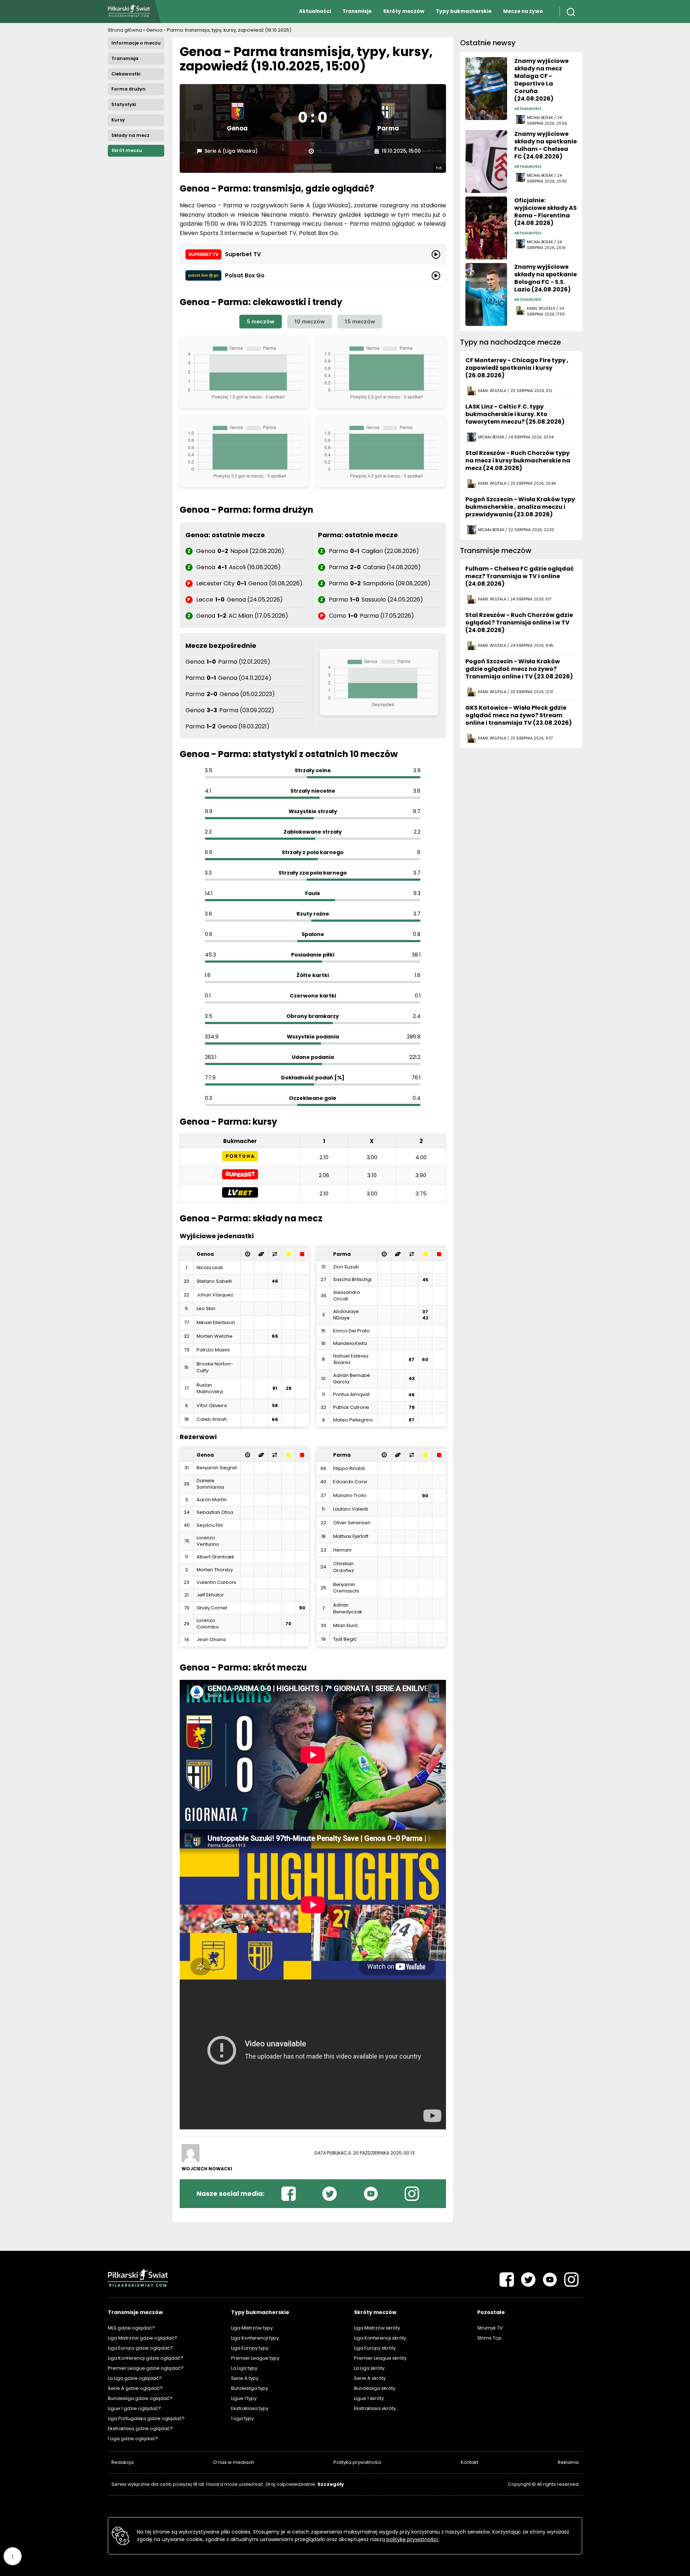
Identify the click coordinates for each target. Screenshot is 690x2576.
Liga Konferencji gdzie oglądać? (146, 2358)
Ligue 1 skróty (369, 2398)
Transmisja (125, 58)
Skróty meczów (404, 11)
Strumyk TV (490, 2328)
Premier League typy (255, 2358)
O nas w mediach (234, 2462)
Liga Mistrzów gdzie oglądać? (142, 2338)
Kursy (118, 120)
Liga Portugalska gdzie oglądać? (146, 2418)
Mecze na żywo (523, 11)
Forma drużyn (128, 89)
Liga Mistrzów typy (252, 2328)
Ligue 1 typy (244, 2398)
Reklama (568, 2462)
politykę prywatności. (413, 2539)
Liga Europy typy (250, 2348)
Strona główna (125, 30)
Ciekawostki (126, 74)
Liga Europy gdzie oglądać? (140, 2348)
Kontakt (470, 2462)
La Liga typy (244, 2368)
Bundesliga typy (250, 2388)
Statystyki (124, 104)
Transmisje (357, 11)
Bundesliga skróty (375, 2388)
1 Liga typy (242, 2418)
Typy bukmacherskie (464, 11)
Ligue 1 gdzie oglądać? (134, 2408)
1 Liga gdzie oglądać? (133, 2439)
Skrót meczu (127, 150)
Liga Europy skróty (375, 2348)
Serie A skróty (370, 2378)
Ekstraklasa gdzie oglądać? (140, 2428)
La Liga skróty (369, 2368)
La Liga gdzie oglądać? (135, 2378)
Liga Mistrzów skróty (377, 2328)
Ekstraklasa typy (250, 2408)
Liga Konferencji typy (255, 2338)
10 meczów (310, 321)
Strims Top (489, 2338)
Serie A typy (245, 2378)
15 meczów (360, 321)
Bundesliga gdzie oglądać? (140, 2398)
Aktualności (315, 11)
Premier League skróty (380, 2358)
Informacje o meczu (136, 43)
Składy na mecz (130, 135)
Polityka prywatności (357, 2462)
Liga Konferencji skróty (380, 2338)
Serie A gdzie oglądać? (135, 2388)
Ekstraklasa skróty (375, 2408)
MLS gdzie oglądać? (131, 2328)
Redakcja (123, 2462)
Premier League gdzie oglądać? (146, 2368)
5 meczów (261, 321)
